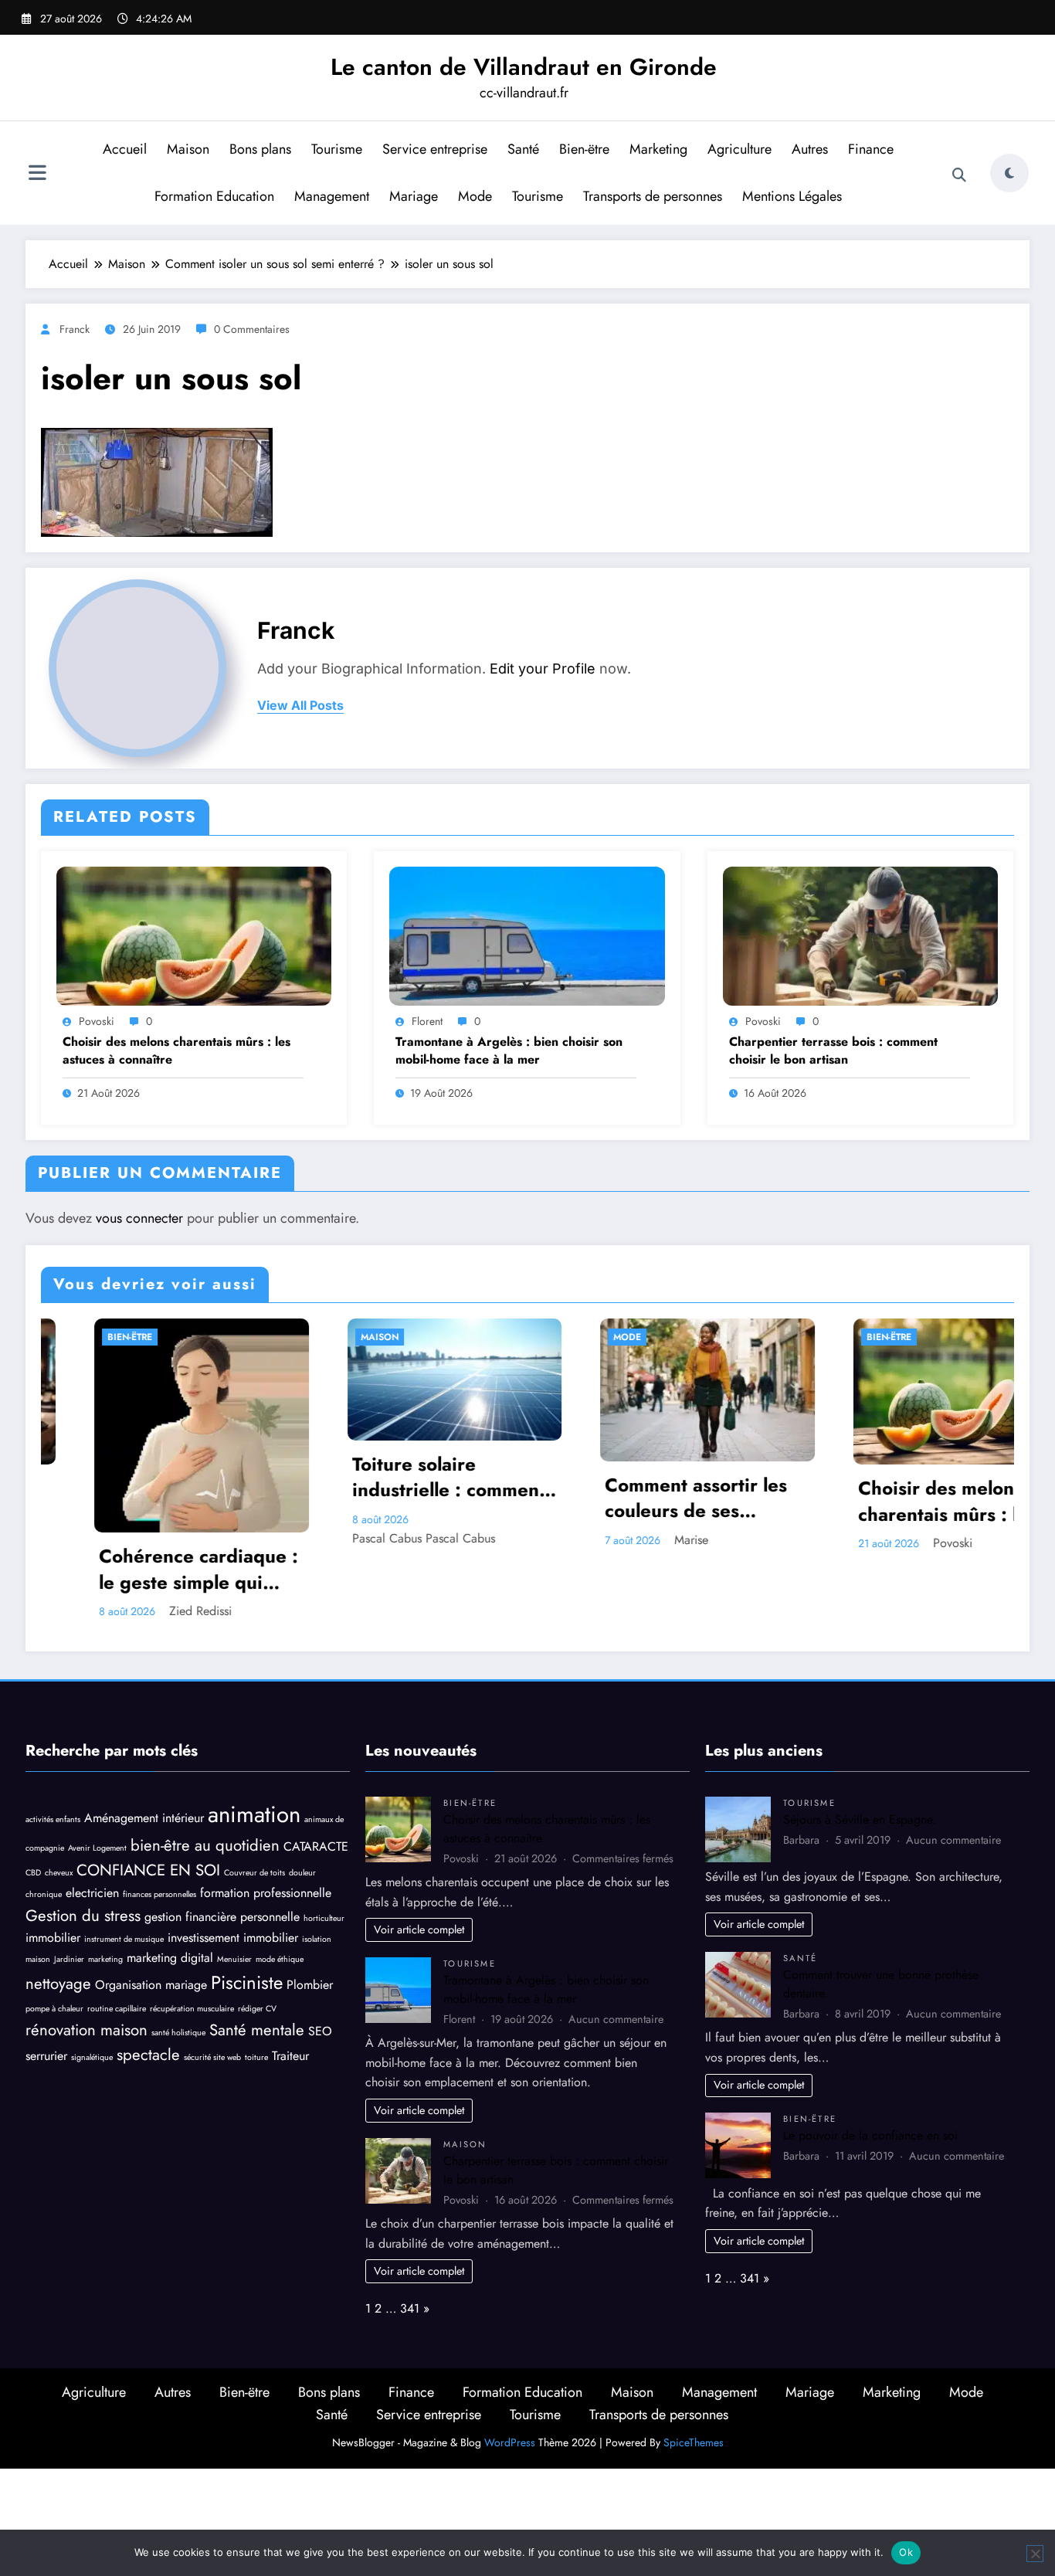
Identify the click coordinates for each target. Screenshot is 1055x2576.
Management (332, 196)
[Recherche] (959, 175)
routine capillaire (117, 1941)
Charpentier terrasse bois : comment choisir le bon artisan (833, 1050)
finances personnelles (159, 1826)
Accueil (125, 149)
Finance (871, 149)
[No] (1035, 2554)
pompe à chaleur (54, 1941)
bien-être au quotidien (205, 1777)
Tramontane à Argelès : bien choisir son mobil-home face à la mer (509, 1050)
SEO (320, 1963)
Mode (475, 196)
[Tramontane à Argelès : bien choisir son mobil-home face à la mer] (527, 934)
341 (410, 2240)
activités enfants (53, 1751)
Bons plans (260, 149)
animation (254, 1746)
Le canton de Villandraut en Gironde (524, 67)
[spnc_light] (1009, 173)
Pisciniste (247, 1914)
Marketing (658, 149)
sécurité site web (212, 1989)
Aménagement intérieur (144, 1750)
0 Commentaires (252, 329)
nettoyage (58, 1916)
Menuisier (234, 1891)
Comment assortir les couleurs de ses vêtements (434, 1498)
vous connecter (139, 1218)
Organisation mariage (151, 1917)
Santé (523, 149)
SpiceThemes (694, 2374)
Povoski (97, 1021)
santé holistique (178, 1965)
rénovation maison (87, 1962)
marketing (105, 1891)
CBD (33, 1806)
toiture (256, 1989)
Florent (427, 1021)
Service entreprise (435, 149)
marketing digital (170, 1890)
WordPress (510, 2374)
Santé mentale (257, 1962)
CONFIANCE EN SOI (148, 1803)
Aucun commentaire (616, 1951)
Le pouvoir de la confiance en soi (870, 2067)
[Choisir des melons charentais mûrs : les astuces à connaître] (194, 934)
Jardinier (69, 1891)
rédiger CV (257, 1941)
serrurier (46, 1988)
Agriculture (740, 149)
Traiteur (290, 1988)
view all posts (300, 706)
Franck (75, 329)
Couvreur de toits (254, 1806)
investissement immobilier (233, 1870)
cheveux (59, 1806)
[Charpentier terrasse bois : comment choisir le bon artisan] (860, 934)
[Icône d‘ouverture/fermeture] (37, 175)
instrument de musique (124, 1871)
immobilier (53, 1870)
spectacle (148, 1987)
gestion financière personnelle (222, 1849)
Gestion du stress (83, 1848)
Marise (429, 1540)
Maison (188, 149)
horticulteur (324, 1850)
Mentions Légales (792, 196)
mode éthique (280, 1891)
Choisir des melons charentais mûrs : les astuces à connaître (176, 1050)
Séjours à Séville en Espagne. (860, 1751)
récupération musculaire (192, 1941)
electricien (92, 1825)
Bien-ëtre (584, 149)
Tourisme (337, 149)
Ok (906, 2552)
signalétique (92, 1989)
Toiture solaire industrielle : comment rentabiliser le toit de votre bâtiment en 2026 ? (186, 1477)
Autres (810, 149)
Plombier (310, 1917)
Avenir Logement (97, 1780)
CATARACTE (316, 1778)
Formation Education (214, 196)
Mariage (414, 196)
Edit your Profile (543, 669)
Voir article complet (419, 1862)
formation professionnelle (266, 1825)
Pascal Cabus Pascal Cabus (161, 1538)
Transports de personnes (653, 196)
